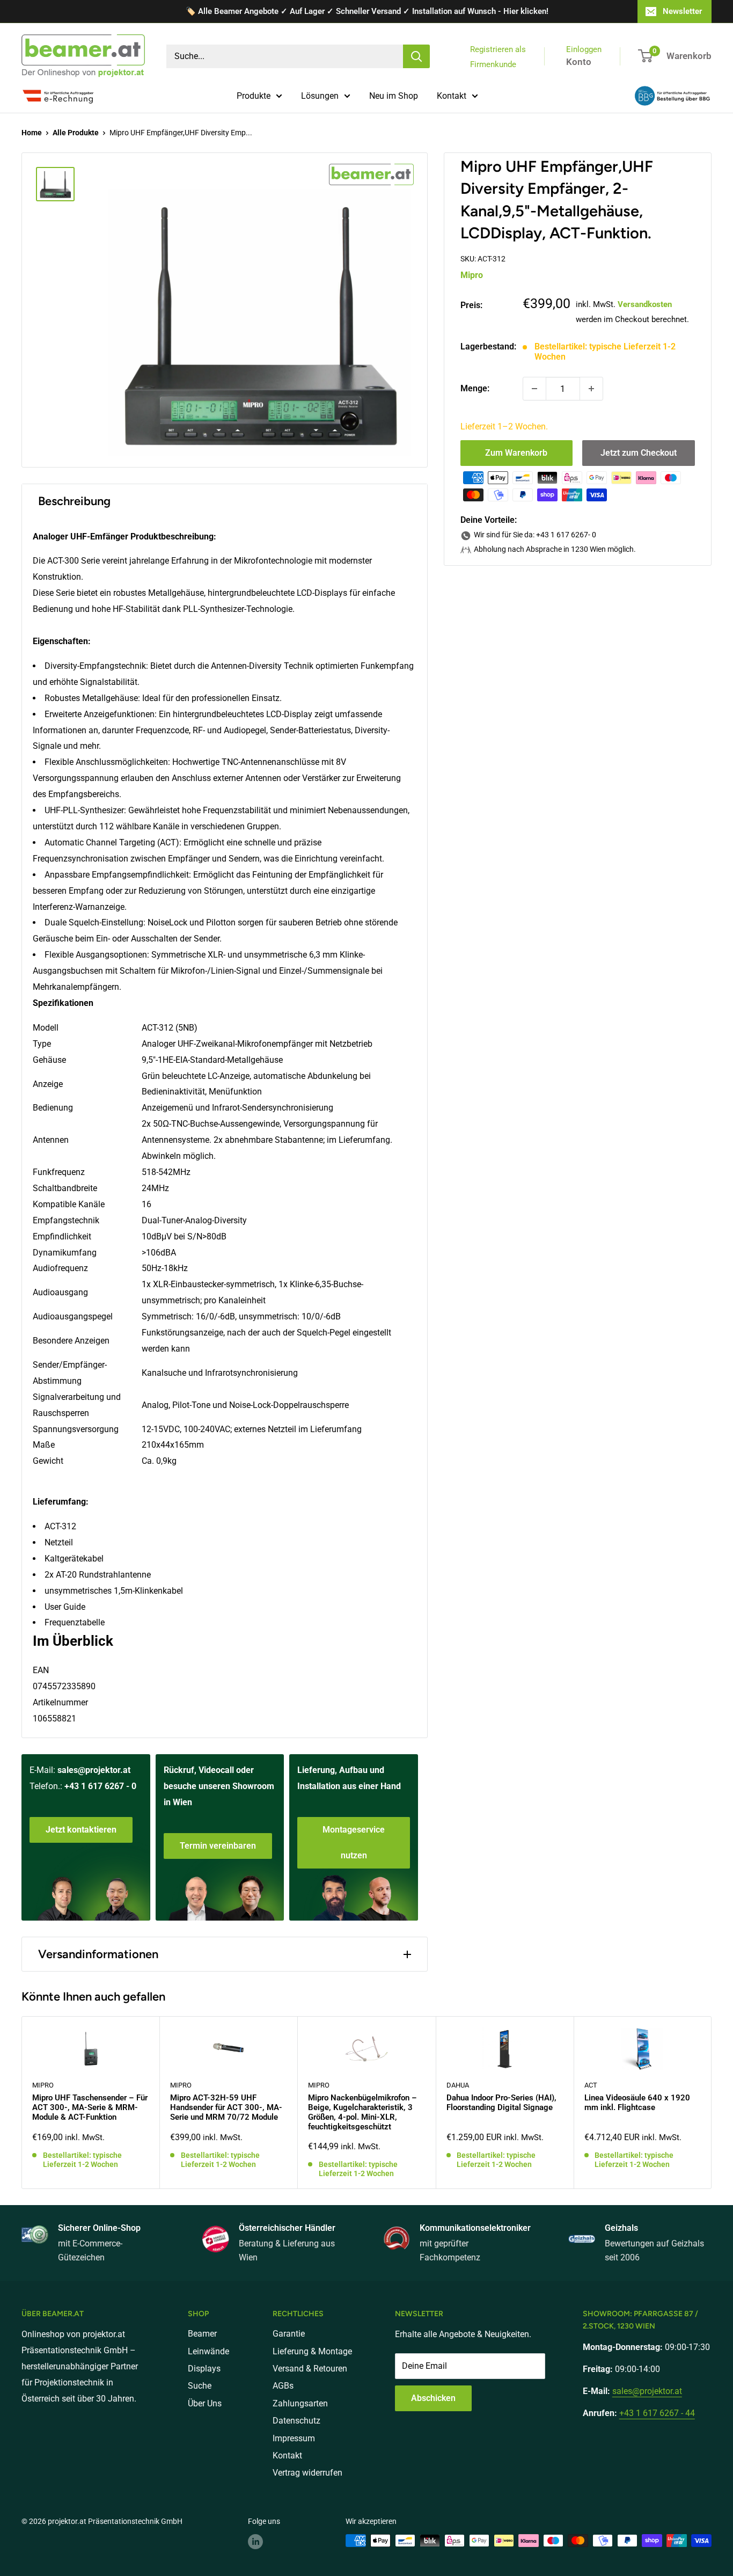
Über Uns (205, 2403)
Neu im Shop (394, 96)
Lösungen (320, 96)
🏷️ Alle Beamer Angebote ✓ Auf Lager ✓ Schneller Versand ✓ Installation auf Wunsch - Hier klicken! (367, 11)
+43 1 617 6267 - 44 (657, 2413)
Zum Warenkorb (516, 453)
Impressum (294, 2438)
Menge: (475, 388)
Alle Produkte (76, 133)
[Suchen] (416, 56)
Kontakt (452, 96)
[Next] (712, 2102)
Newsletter (682, 11)
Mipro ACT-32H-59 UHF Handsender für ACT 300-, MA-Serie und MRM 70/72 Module (226, 2107)
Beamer (202, 2334)
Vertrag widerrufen (307, 2473)
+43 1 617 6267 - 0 (100, 1786)
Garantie (289, 2334)
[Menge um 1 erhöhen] (591, 389)
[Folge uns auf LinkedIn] (255, 2542)
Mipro (472, 275)
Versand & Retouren (310, 2369)
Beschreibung (74, 501)
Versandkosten (645, 304)
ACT (591, 2085)
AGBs (283, 2386)
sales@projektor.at (94, 1770)
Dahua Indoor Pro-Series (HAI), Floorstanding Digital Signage (501, 2103)
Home (32, 133)
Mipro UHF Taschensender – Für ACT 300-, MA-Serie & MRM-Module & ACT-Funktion (90, 2107)
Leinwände (208, 2351)
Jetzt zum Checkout (639, 453)
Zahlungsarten (300, 2403)
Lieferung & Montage (312, 2351)
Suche (200, 2386)
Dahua (458, 2085)
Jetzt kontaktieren (81, 1830)
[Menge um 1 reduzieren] (534, 389)
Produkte (254, 96)
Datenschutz (296, 2421)
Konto (579, 62)
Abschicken (433, 2398)
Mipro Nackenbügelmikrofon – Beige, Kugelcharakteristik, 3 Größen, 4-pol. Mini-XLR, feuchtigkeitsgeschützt (362, 2112)
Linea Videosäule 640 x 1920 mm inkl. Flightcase (637, 2103)
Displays (204, 2369)
